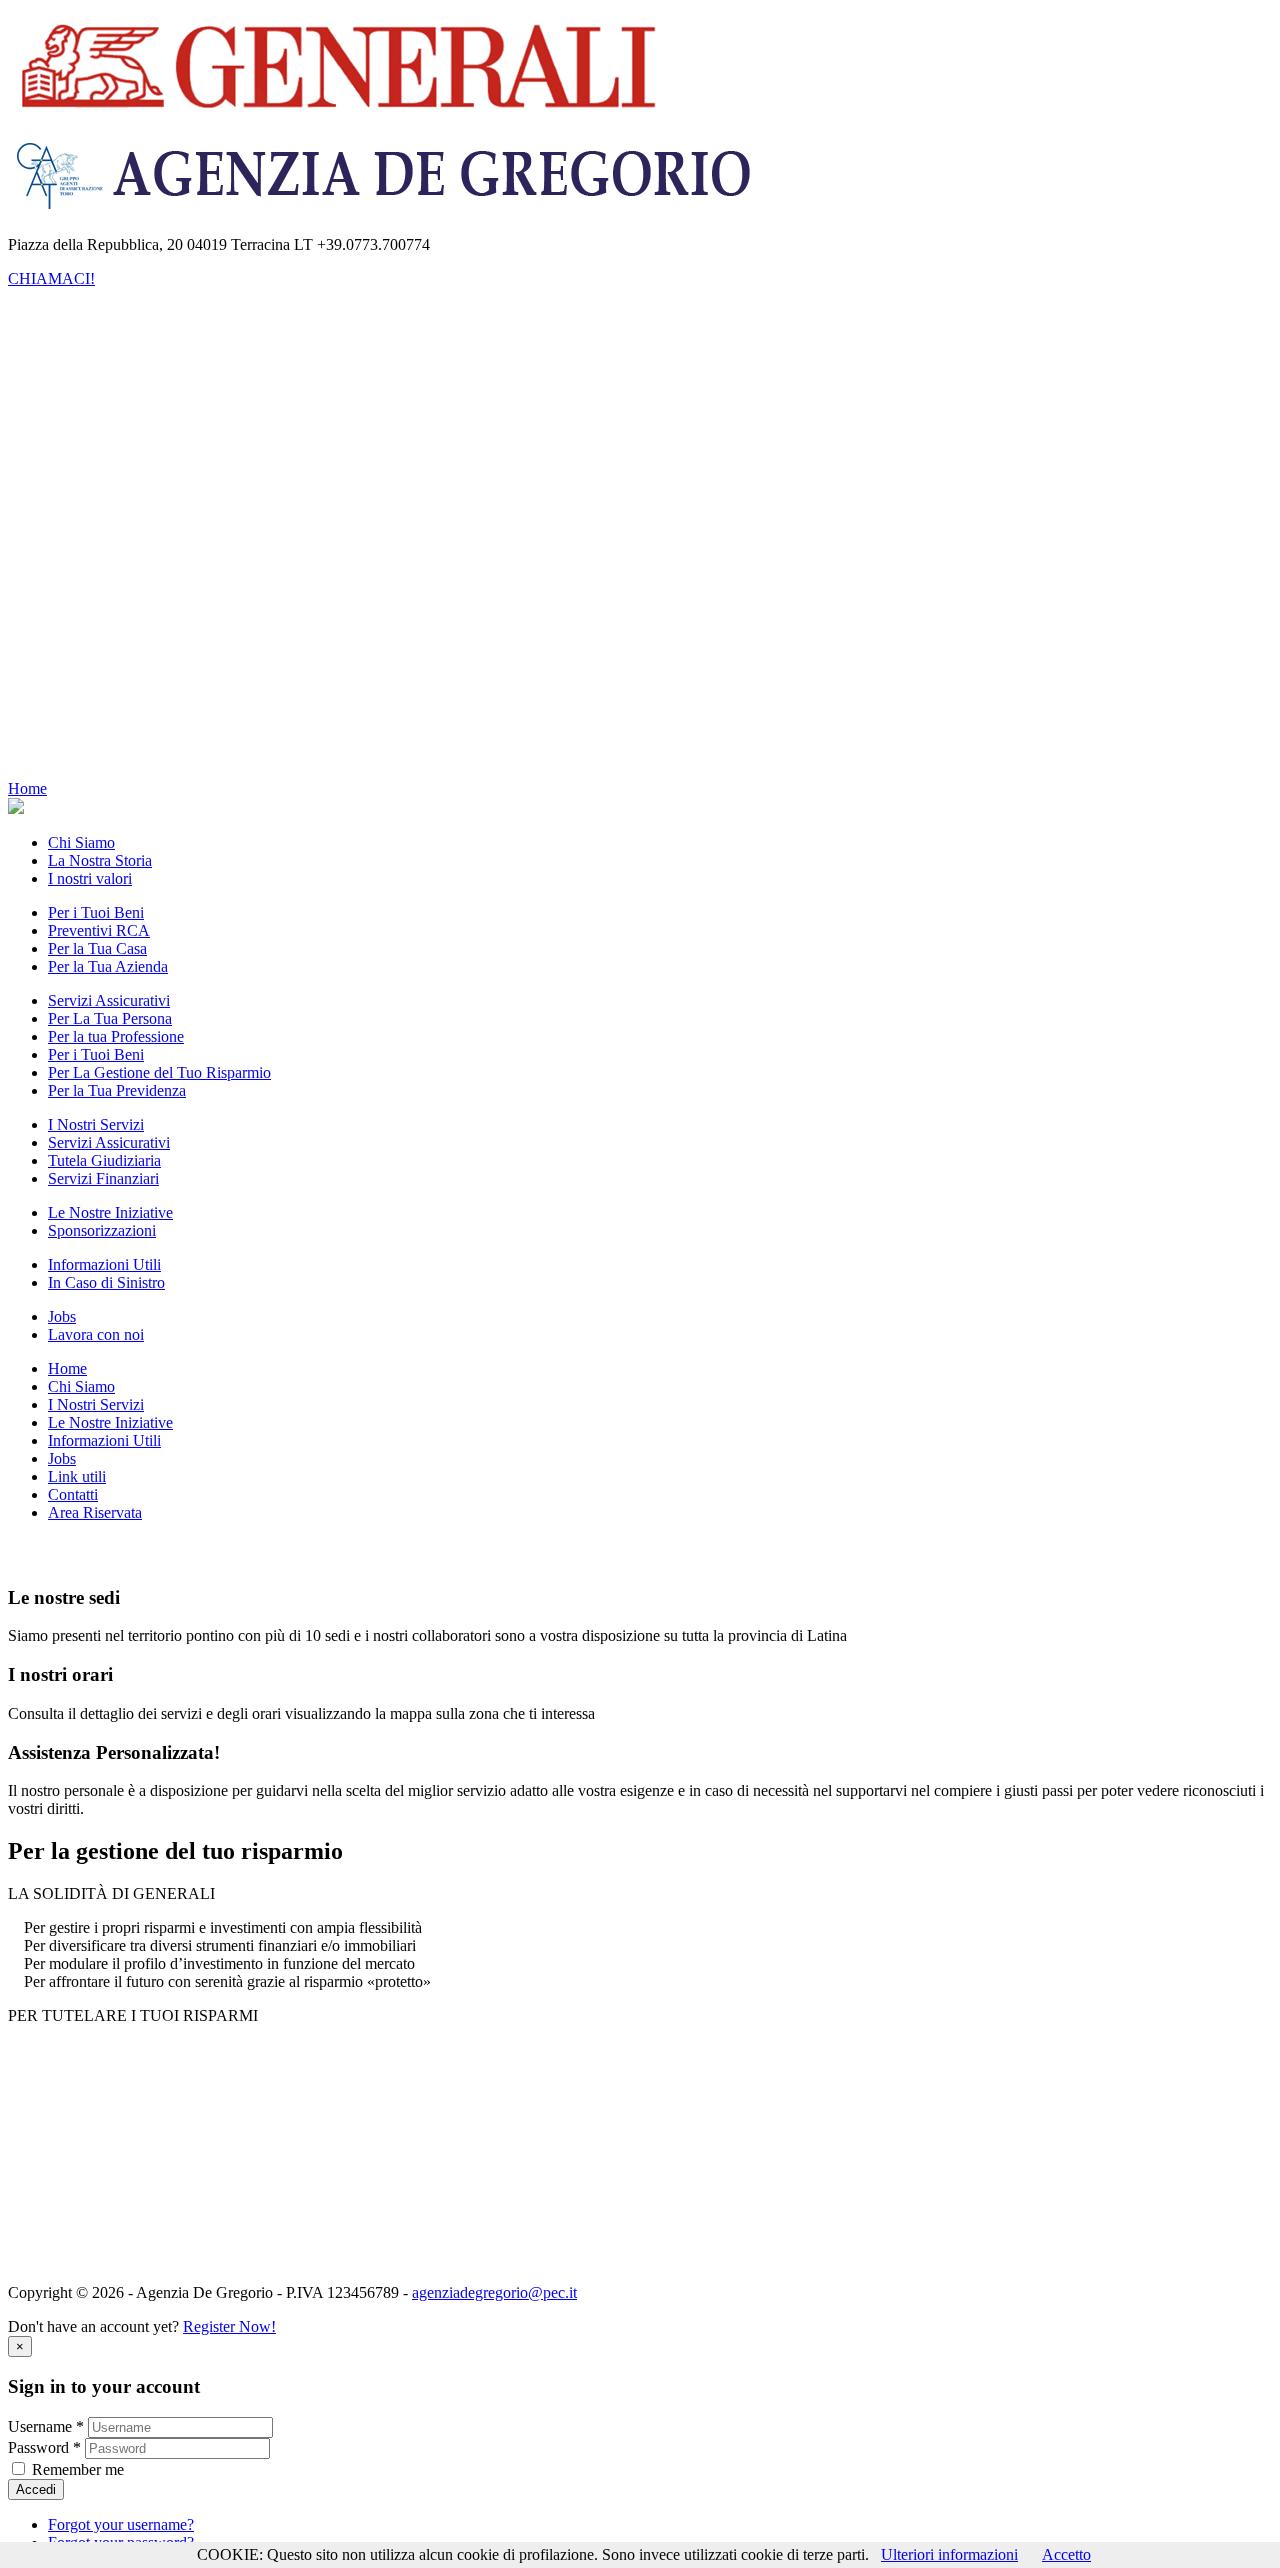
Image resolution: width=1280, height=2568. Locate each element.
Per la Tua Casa (217, 502)
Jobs (62, 682)
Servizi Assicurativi (149, 412)
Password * (44, 2447)
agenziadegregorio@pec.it (494, 2292)
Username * (46, 2426)
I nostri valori (130, 376)
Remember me (78, 2469)
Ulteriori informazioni (949, 2554)
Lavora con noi (136, 700)
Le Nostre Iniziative (110, 610)
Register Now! (229, 2326)
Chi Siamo (81, 340)
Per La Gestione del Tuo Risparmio (239, 538)
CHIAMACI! (51, 278)
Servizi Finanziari (143, 592)
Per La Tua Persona (190, 430)
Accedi (36, 2489)
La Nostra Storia (140, 358)
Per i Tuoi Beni (176, 466)
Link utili (77, 718)
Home (67, 322)
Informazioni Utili (104, 646)
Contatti (73, 736)
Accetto (1066, 2554)
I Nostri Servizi (96, 394)
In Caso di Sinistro (146, 664)
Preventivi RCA (219, 484)
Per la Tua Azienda (228, 520)
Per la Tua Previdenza (197, 556)
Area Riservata (95, 754)
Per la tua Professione (196, 448)
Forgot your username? (121, 2524)
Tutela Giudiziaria (144, 574)
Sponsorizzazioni (142, 628)
